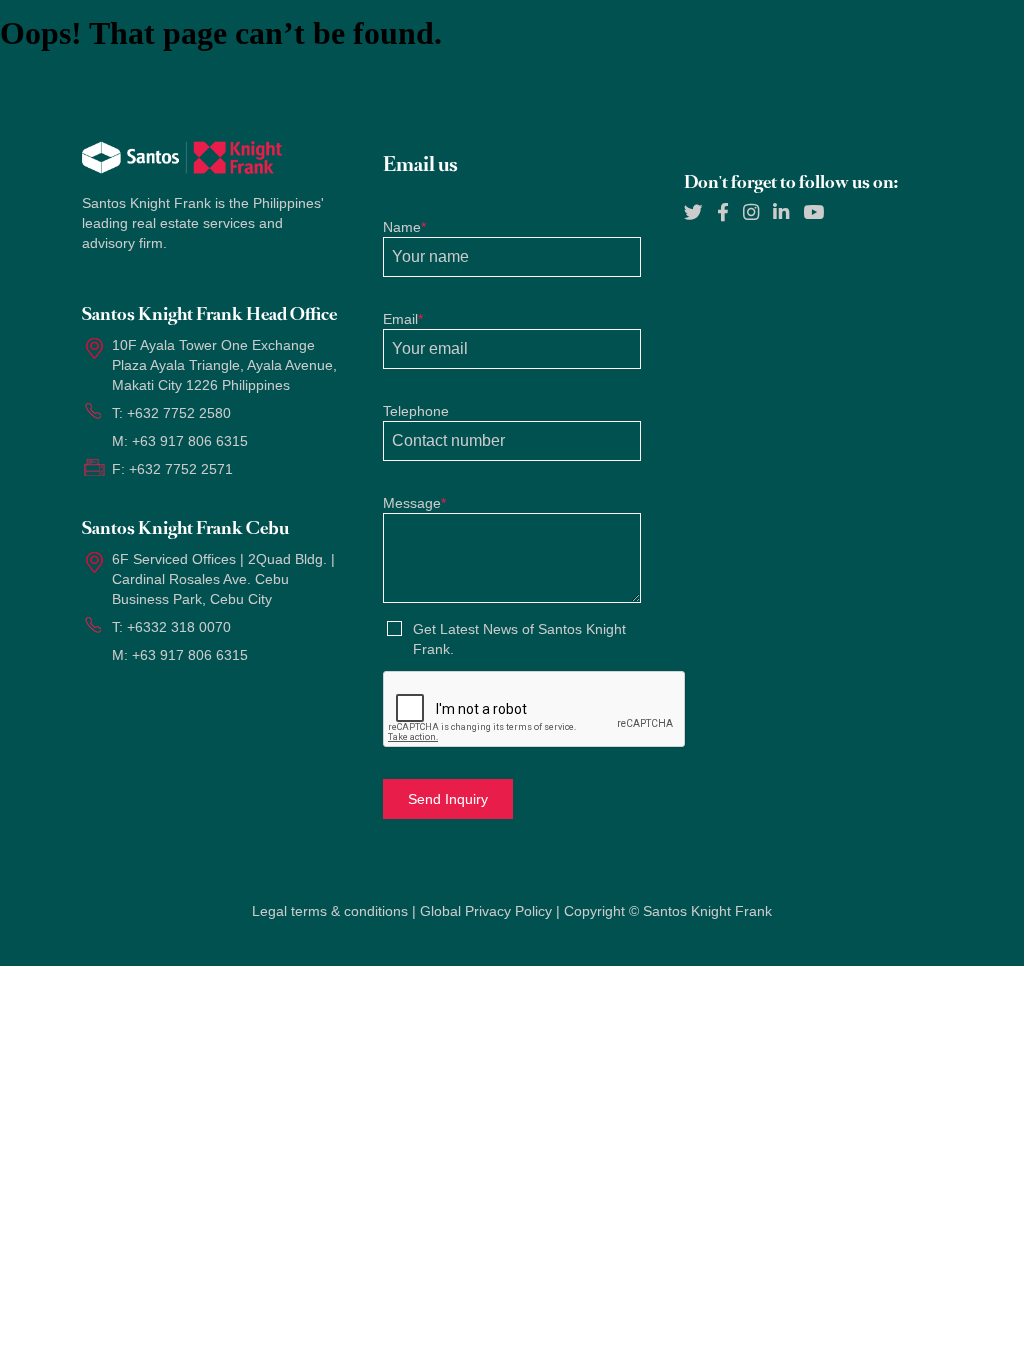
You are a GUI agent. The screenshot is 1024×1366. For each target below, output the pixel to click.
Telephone (416, 411)
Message (414, 503)
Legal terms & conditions (330, 911)
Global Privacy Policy (486, 911)
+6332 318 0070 (179, 627)
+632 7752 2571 (181, 469)
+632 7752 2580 (179, 413)
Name (404, 227)
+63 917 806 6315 (190, 441)
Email (403, 319)
